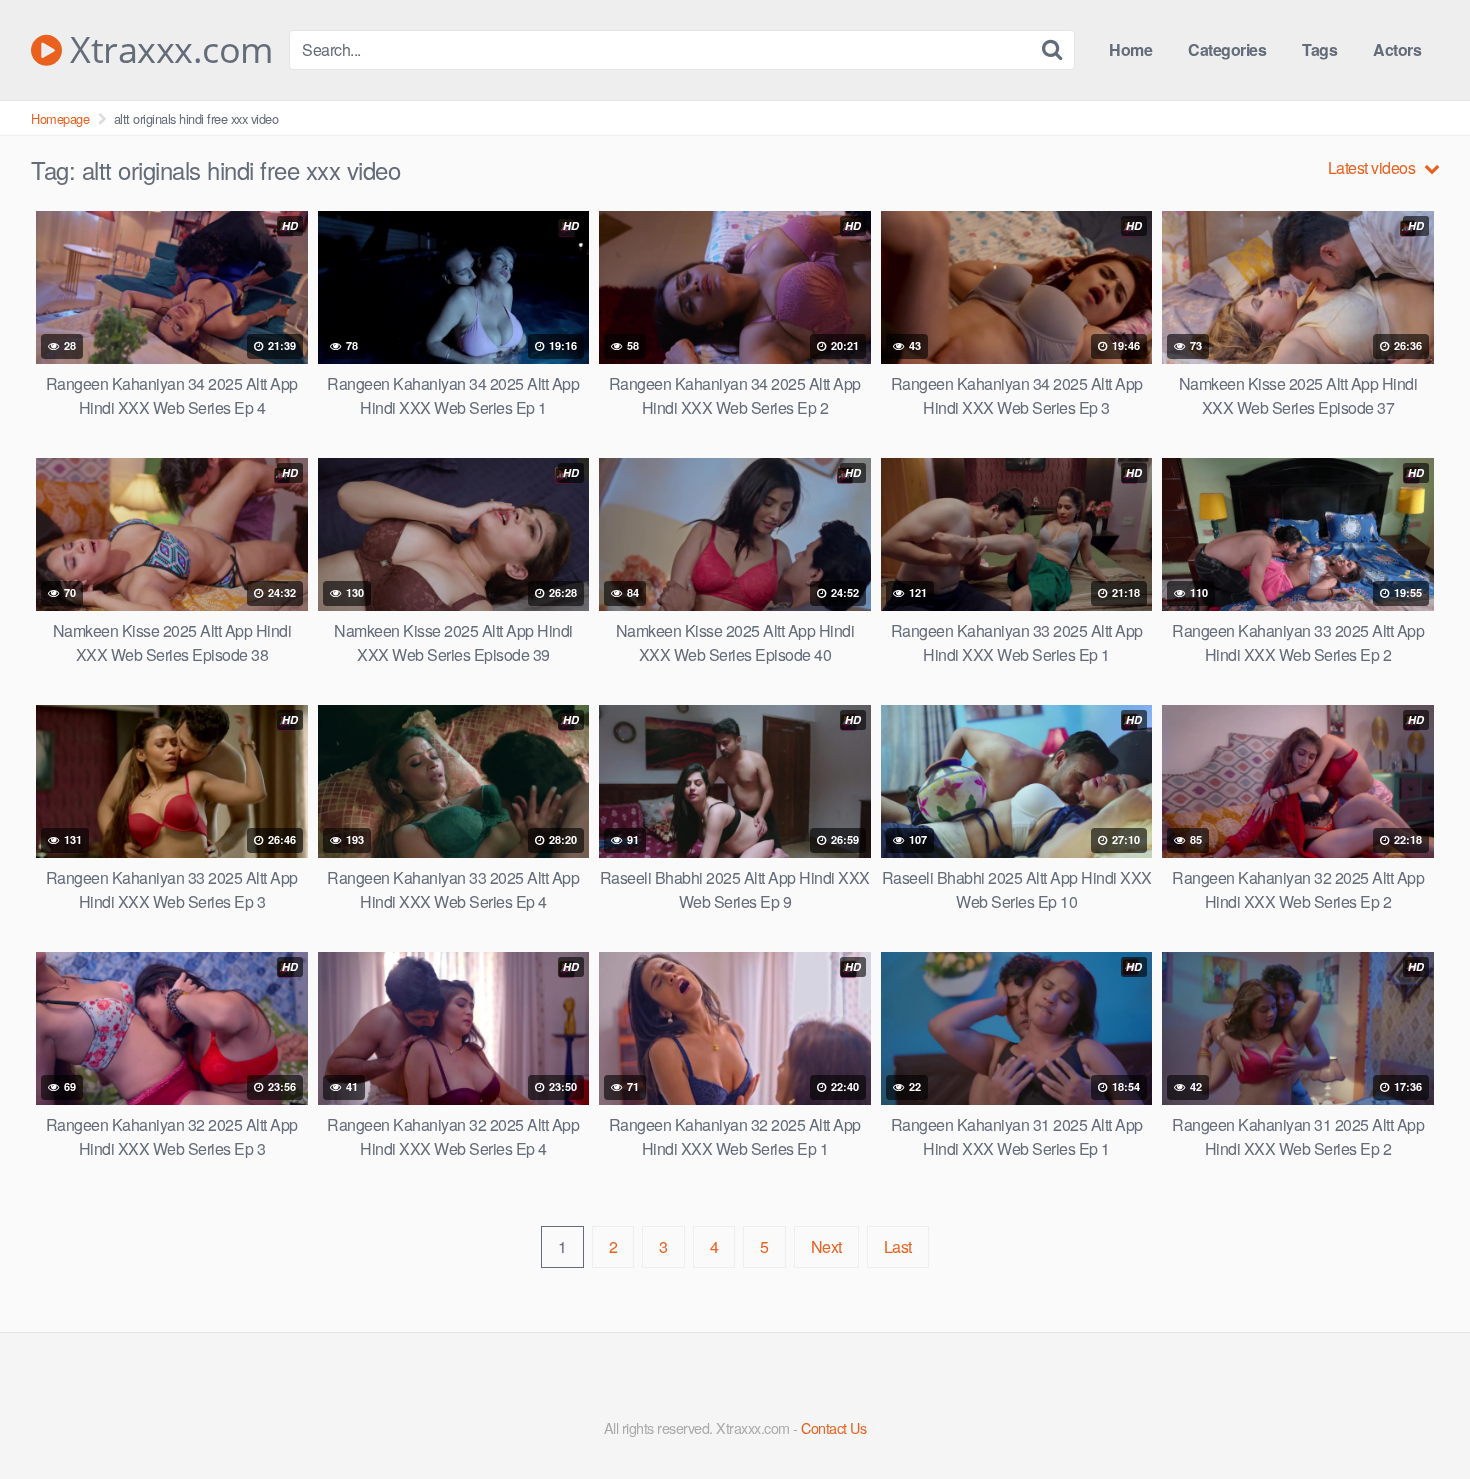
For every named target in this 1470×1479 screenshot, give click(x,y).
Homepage (60, 118)
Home (1130, 49)
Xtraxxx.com (167, 50)
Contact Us (833, 1427)
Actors (1397, 49)
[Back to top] (1415, 1415)
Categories (1227, 49)
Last (898, 1246)
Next (826, 1246)
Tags (1319, 49)
